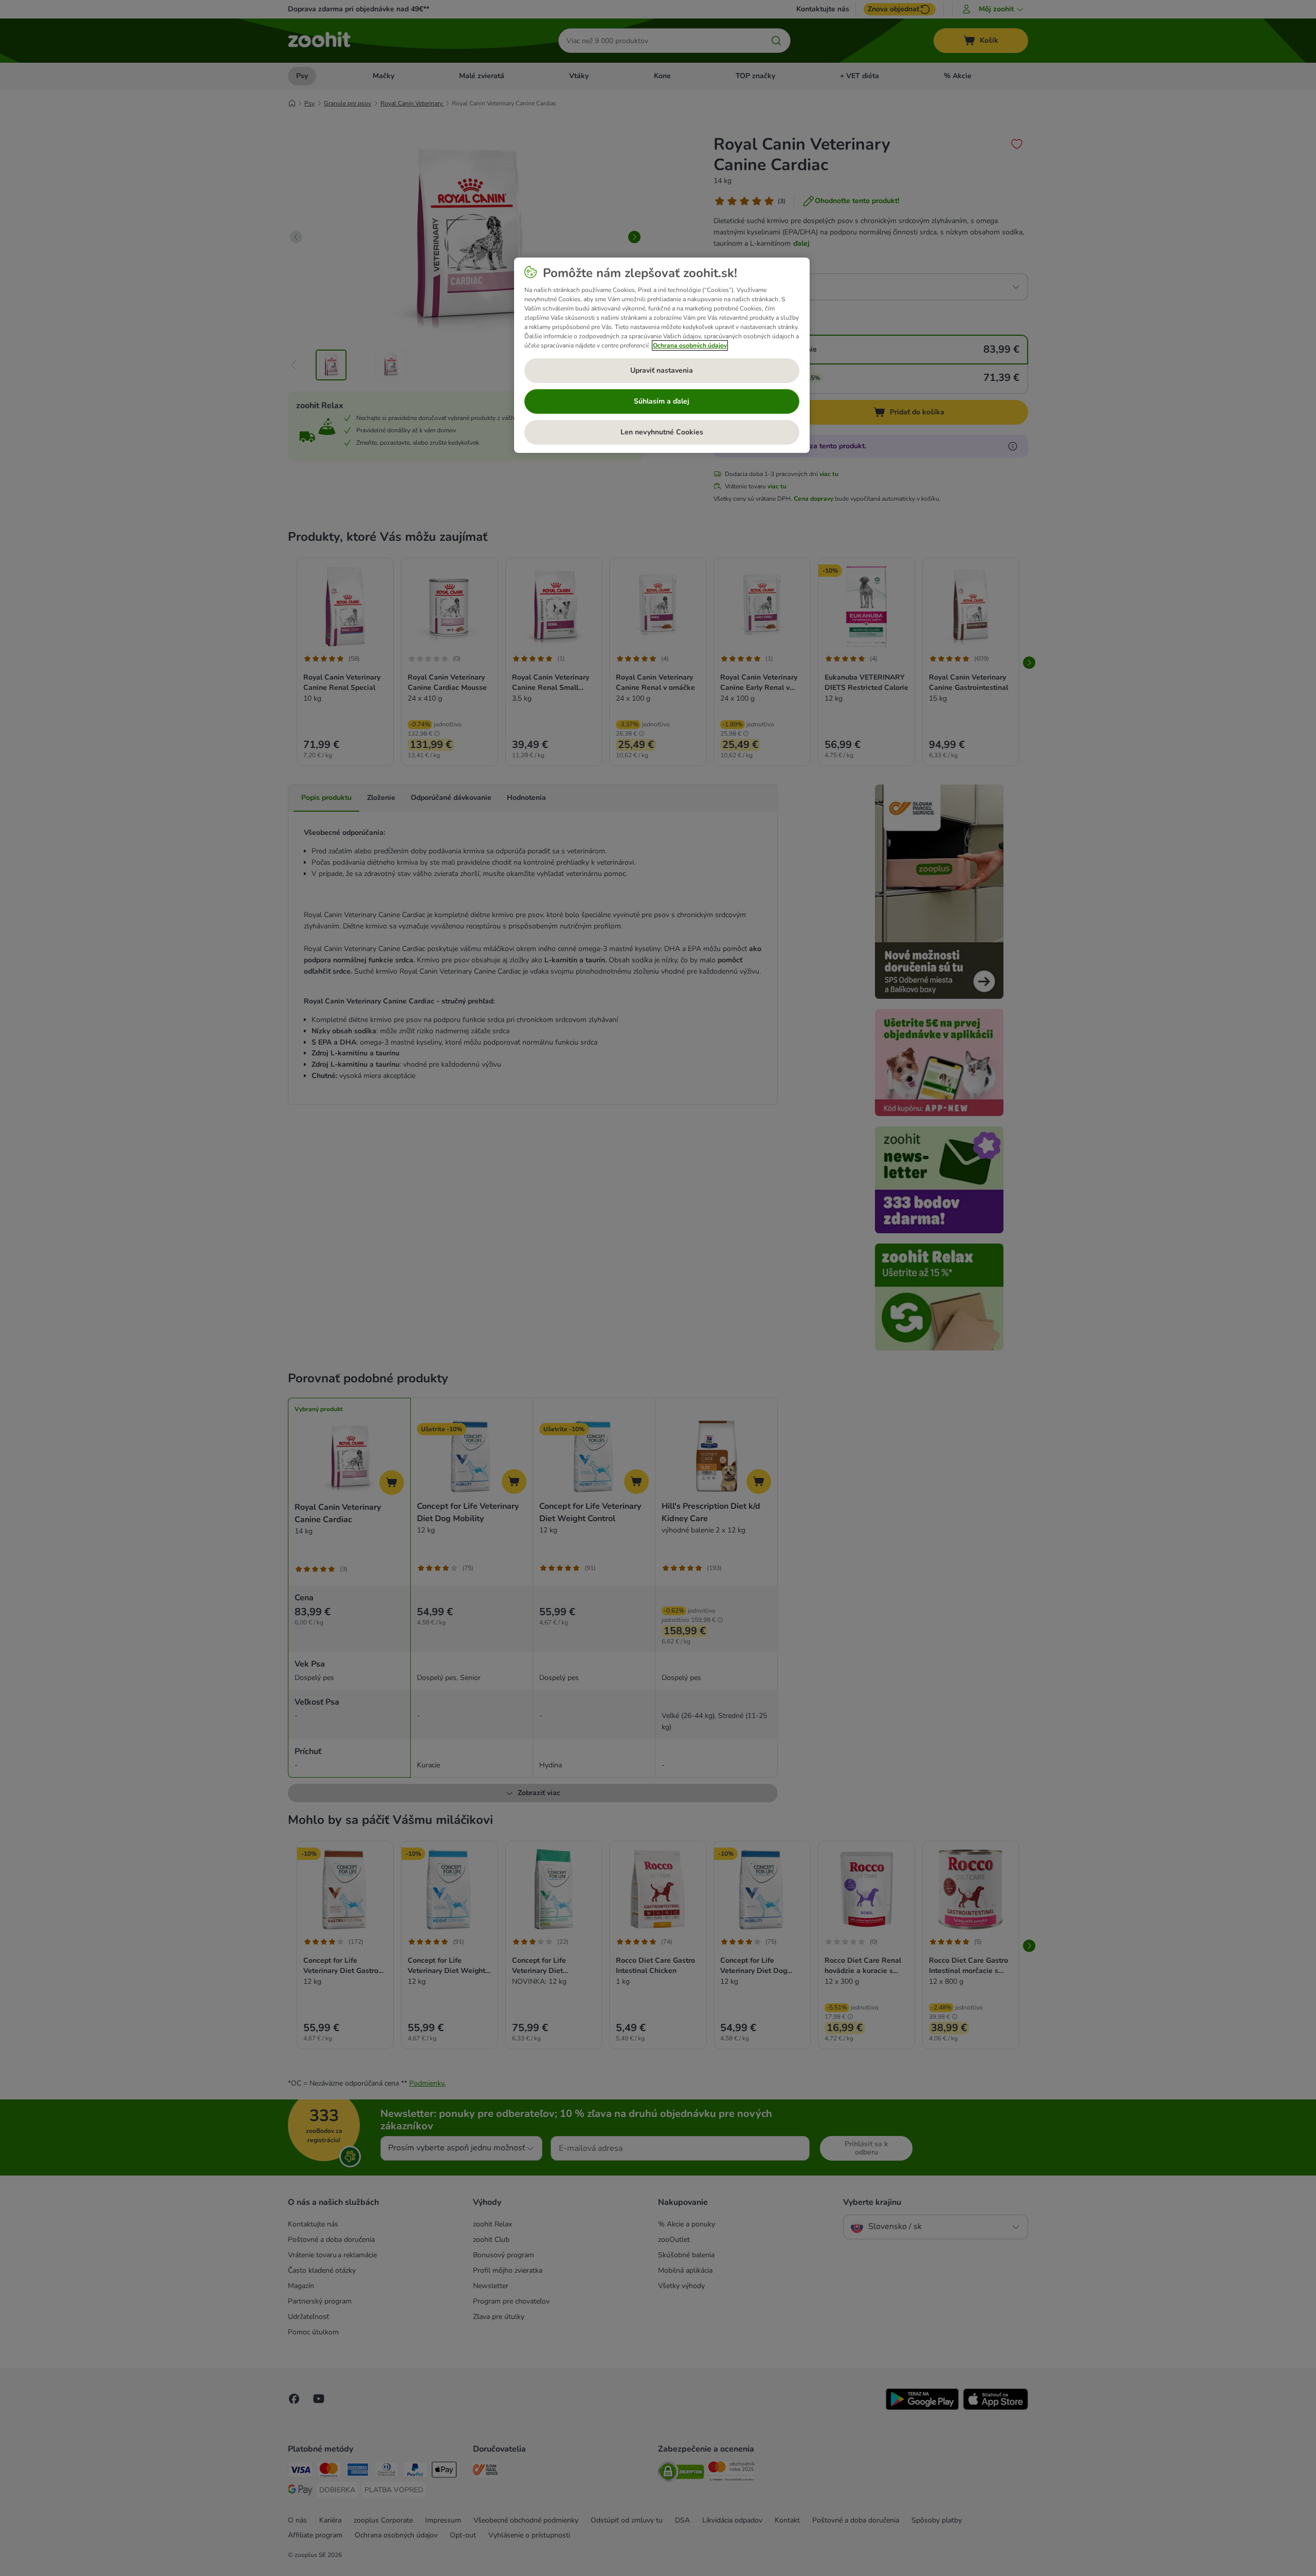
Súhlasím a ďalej (662, 401)
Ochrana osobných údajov (690, 345)
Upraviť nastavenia (662, 370)
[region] (662, 355)
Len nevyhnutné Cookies (662, 432)
